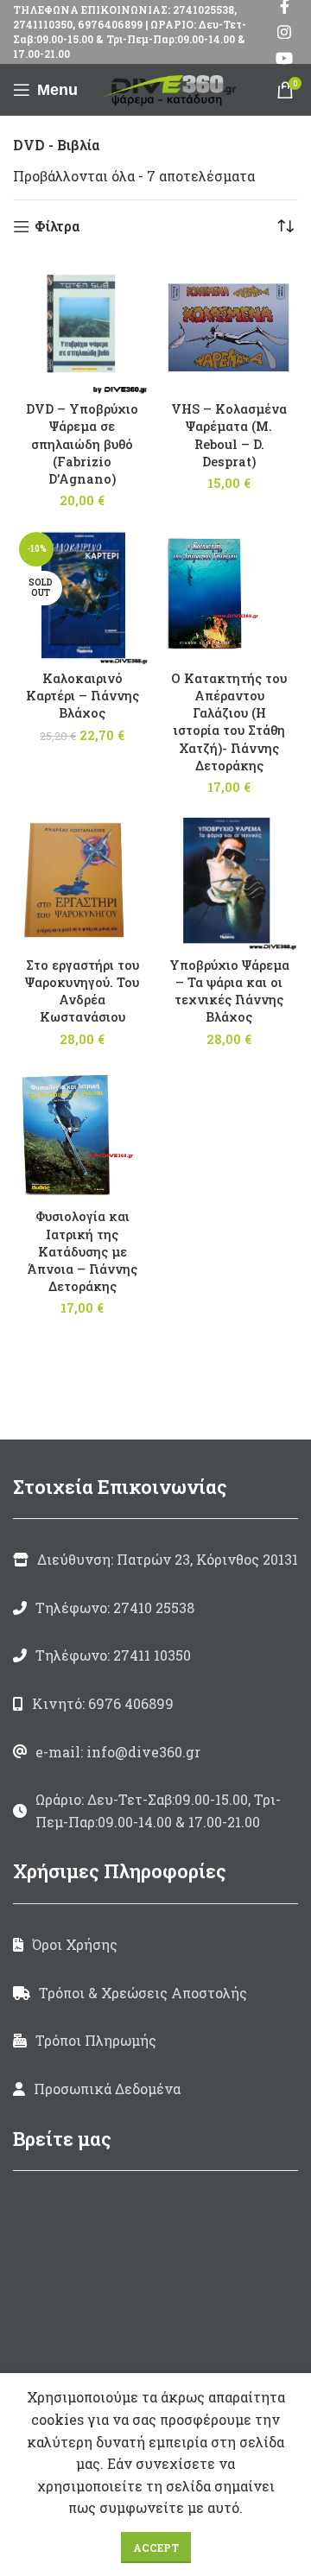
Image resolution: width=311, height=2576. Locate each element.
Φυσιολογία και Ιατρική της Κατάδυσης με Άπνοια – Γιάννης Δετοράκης (82, 1251)
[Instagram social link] (284, 32)
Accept (156, 2548)
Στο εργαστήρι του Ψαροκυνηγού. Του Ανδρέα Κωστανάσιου (82, 991)
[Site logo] (173, 88)
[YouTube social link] (284, 58)
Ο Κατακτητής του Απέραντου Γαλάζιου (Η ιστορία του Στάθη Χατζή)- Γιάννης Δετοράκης (229, 722)
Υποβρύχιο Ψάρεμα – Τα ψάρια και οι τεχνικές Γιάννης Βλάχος (229, 991)
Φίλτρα (57, 227)
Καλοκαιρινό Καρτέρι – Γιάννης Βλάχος (83, 696)
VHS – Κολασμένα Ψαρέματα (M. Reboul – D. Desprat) (229, 435)
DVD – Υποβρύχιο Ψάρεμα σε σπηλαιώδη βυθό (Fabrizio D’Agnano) (82, 444)
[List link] (155, 1608)
